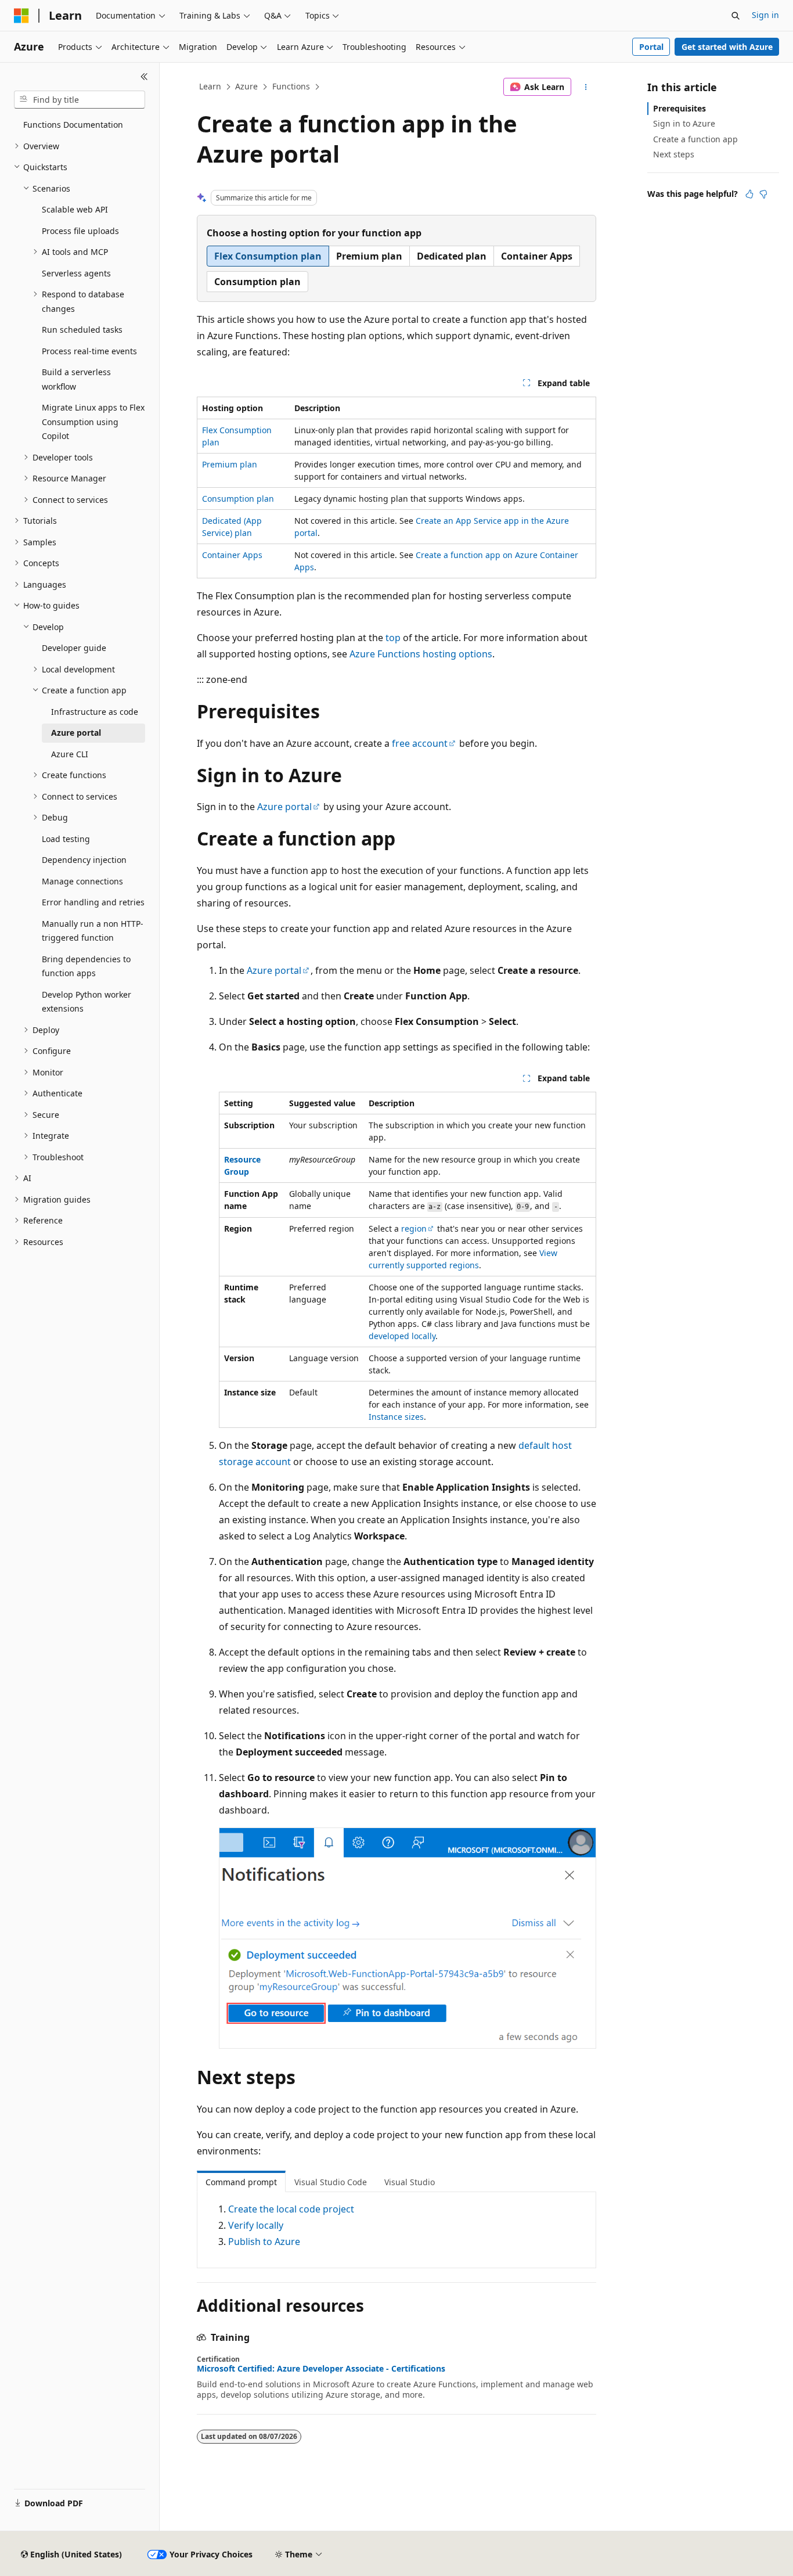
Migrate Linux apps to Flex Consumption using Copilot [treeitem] (93, 422)
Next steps (674, 154)
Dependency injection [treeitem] (84, 860)
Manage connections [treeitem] (82, 881)
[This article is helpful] (749, 194)
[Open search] (736, 16)
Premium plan (230, 464)
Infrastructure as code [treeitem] (95, 712)
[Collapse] (144, 77)
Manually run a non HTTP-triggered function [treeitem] (93, 931)
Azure (246, 86)
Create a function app (695, 139)
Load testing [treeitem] (66, 839)
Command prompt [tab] (241, 2182)
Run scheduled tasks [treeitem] (82, 330)
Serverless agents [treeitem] (76, 273)
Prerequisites (680, 108)
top (393, 638)
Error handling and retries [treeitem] (93, 902)
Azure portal (284, 807)
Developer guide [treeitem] (74, 648)
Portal (651, 47)
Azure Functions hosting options (421, 654)
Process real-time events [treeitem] (89, 351)
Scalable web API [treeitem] (75, 209)
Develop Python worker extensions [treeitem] (86, 1002)
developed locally (402, 1336)
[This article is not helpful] (763, 194)
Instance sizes (396, 1417)
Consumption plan (238, 499)
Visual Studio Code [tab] (331, 2182)
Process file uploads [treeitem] (80, 231)
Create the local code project (291, 2209)
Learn (210, 86)
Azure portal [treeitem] (76, 733)
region (414, 1228)
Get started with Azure (727, 47)
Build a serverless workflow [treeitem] (76, 379)
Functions (291, 86)
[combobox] (80, 100)
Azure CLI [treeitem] (70, 754)
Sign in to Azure (684, 123)
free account (420, 743)
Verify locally (256, 2225)
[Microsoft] (21, 16)
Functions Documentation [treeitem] (73, 125)
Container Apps (232, 555)
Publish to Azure (264, 2242)
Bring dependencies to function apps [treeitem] (86, 966)
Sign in (765, 15)
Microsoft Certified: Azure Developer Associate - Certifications (321, 2369)
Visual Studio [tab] (410, 2182)
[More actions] (586, 87)
